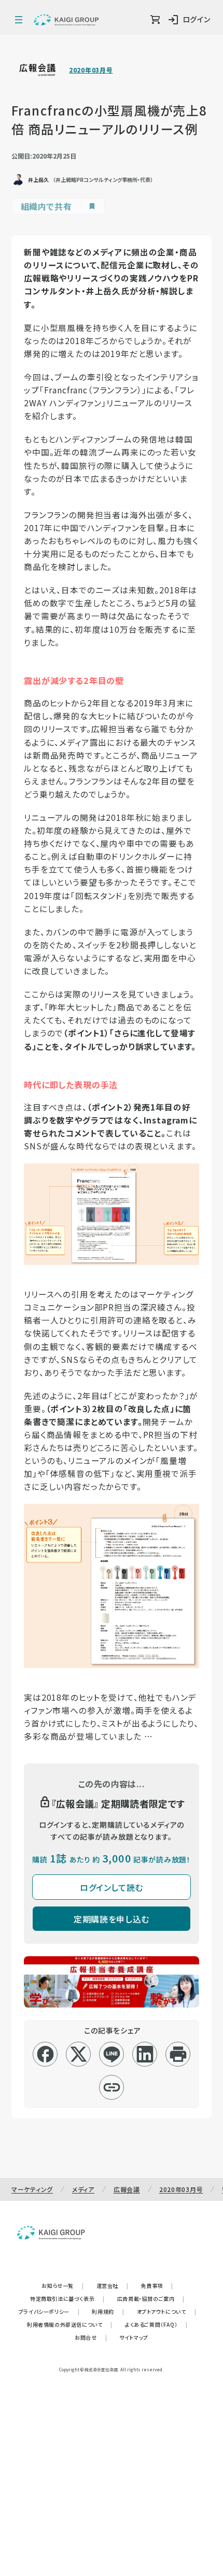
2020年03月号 (91, 70)
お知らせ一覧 (62, 2286)
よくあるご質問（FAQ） (156, 2324)
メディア (83, 2189)
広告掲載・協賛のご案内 (151, 2299)
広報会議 (127, 2189)
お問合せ (91, 2337)
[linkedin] (145, 2054)
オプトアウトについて (167, 2311)
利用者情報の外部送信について (70, 2324)
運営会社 (113, 2286)
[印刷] (178, 2054)
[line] (112, 2054)
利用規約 (108, 2311)
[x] (79, 2054)
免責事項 (157, 2286)
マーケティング (32, 2189)
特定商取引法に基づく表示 (67, 2299)
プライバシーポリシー (49, 2311)
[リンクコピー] (112, 2087)
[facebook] (45, 2054)
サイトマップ (134, 2337)
